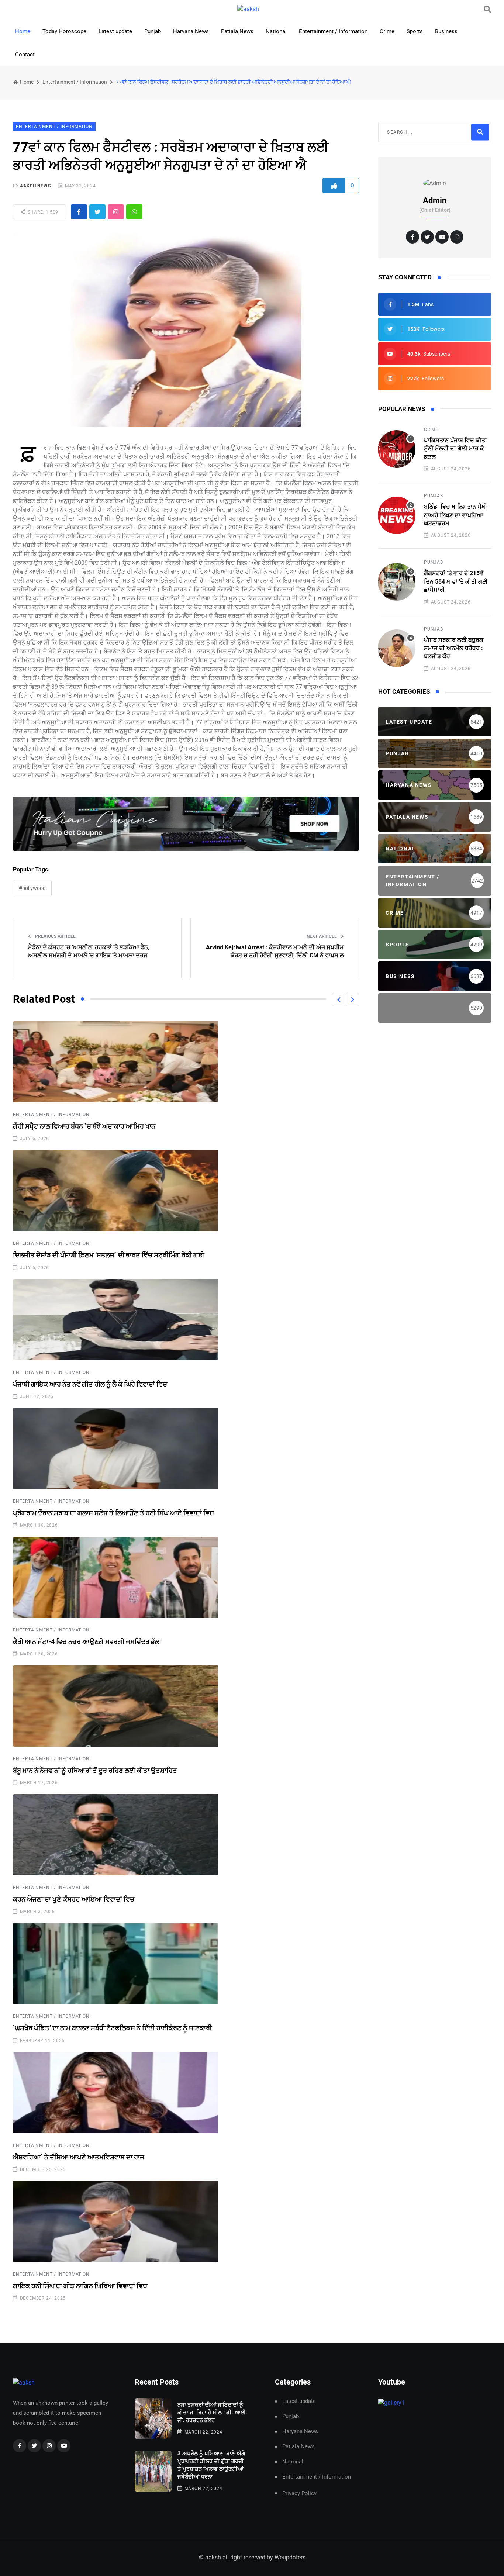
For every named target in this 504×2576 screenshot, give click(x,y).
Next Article (322, 936)
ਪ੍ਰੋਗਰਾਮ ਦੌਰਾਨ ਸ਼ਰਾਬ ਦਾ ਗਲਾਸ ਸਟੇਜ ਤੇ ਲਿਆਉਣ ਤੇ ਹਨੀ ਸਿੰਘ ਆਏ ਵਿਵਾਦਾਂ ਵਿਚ (113, 1513)
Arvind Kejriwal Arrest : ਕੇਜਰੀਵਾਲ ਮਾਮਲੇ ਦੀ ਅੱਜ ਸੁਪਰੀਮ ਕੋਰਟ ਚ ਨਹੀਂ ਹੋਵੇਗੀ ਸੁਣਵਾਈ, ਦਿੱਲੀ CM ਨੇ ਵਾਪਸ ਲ (275, 951)
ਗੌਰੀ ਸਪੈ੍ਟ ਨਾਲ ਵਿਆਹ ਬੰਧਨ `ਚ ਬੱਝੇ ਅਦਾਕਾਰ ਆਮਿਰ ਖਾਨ (84, 1126)
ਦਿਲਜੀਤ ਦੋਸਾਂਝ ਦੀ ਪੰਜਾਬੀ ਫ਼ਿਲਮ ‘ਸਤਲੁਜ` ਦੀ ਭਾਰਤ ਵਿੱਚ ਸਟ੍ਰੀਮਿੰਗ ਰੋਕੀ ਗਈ (109, 1255)
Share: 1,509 (42, 212)
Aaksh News (35, 186)
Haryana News (191, 31)
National (276, 31)
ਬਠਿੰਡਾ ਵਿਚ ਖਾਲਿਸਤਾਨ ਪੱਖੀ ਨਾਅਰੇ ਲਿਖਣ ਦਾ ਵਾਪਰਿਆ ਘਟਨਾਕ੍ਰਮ (455, 515)
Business (446, 31)
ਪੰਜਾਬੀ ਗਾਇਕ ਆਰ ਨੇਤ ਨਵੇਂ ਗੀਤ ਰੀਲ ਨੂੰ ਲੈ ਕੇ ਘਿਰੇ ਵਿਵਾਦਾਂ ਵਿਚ (90, 1384)
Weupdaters (290, 2557)
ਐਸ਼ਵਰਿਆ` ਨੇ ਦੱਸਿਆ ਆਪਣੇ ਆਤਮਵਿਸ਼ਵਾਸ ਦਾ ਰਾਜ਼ (79, 2157)
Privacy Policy (299, 2493)
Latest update (115, 31)
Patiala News (237, 31)
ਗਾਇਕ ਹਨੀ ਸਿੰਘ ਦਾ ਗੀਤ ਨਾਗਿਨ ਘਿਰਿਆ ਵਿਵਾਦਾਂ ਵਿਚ (80, 2286)
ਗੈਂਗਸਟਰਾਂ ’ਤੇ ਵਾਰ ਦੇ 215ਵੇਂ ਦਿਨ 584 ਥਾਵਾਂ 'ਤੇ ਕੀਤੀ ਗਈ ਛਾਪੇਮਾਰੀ (456, 581)
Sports (415, 31)
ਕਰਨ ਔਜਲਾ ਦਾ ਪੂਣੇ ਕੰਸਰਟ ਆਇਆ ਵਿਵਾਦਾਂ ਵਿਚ (74, 1899)
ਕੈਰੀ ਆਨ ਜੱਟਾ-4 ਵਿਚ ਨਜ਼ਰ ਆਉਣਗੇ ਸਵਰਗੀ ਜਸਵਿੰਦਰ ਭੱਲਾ (87, 1642)
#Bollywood (32, 888)
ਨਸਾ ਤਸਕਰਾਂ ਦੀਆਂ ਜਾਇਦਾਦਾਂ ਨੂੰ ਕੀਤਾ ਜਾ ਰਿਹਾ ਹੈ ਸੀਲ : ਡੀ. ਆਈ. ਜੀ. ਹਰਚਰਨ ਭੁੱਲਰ (212, 2413)
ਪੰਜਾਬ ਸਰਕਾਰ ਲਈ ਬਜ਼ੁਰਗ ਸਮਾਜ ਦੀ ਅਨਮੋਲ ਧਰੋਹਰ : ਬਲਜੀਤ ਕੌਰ (454, 648)
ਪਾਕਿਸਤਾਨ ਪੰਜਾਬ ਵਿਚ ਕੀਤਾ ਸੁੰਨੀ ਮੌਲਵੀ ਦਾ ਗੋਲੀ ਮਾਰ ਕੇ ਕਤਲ (455, 449)
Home (23, 31)
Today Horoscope (64, 31)
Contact (25, 55)
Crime (387, 31)
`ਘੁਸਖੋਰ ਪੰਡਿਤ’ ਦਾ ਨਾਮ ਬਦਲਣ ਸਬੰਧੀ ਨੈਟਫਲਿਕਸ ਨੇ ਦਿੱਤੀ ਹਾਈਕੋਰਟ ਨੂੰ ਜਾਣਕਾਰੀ (112, 2028)
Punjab (153, 31)
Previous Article (55, 936)
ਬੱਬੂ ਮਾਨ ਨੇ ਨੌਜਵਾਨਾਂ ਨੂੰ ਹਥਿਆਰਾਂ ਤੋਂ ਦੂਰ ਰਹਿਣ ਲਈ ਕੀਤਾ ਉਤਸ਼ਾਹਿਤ (95, 1770)
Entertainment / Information (333, 31)
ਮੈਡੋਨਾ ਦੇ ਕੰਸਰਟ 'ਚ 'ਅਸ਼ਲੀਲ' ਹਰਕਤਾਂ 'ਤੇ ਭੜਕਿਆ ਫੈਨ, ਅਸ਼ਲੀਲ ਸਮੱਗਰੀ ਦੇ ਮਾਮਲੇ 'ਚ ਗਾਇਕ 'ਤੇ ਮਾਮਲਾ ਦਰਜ (89, 951)
